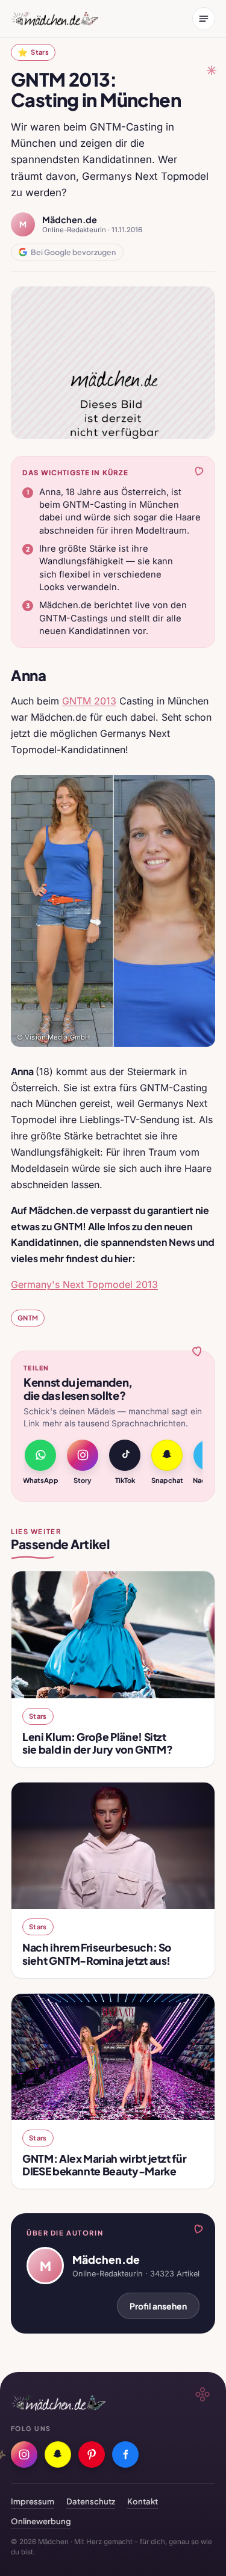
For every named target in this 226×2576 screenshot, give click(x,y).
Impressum (33, 2501)
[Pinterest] (92, 2454)
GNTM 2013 (89, 701)
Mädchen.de (70, 220)
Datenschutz (91, 2501)
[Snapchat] (58, 2454)
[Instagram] (24, 2454)
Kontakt (143, 2501)
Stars (33, 52)
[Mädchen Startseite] (55, 19)
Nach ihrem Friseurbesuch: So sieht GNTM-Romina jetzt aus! (97, 1954)
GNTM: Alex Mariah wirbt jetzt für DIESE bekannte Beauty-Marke (104, 2165)
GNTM (28, 1317)
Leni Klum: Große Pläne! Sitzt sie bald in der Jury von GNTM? (97, 1743)
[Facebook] (125, 2454)
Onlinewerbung (41, 2521)
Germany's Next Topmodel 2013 (84, 1284)
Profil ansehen (158, 2306)
